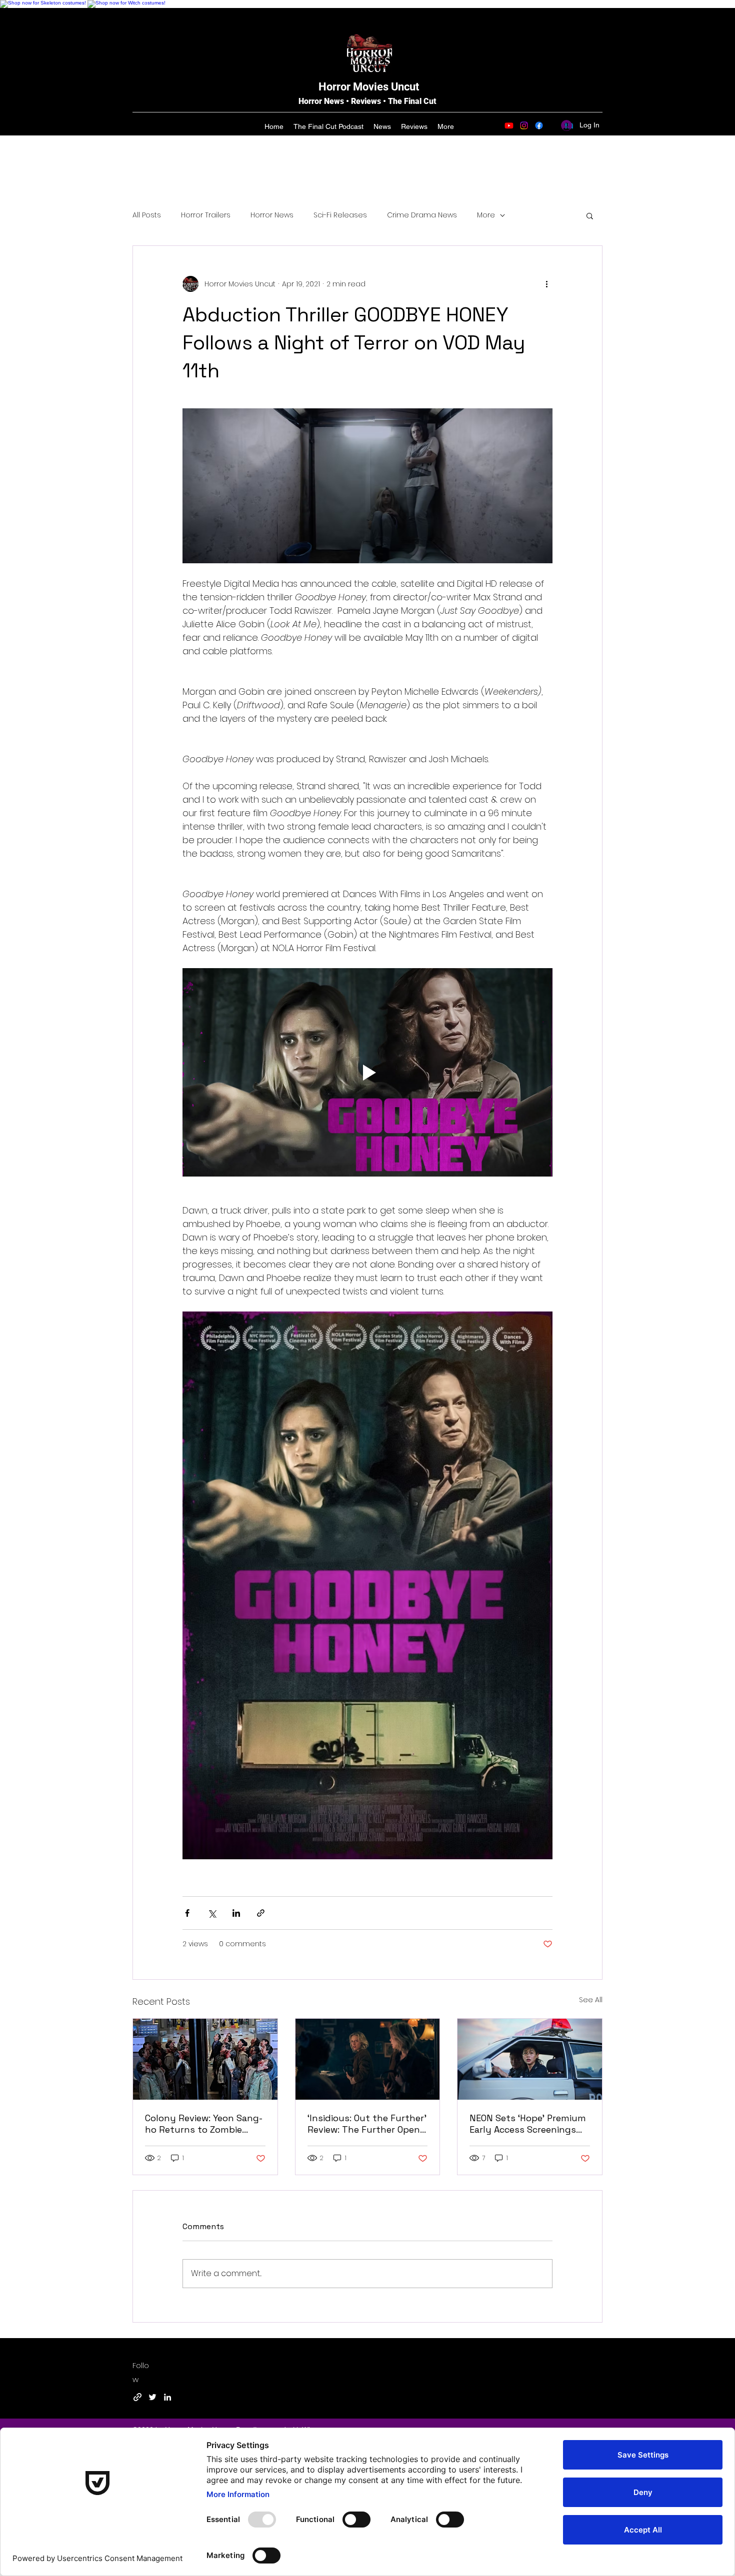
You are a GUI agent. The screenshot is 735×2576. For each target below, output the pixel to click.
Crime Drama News (422, 215)
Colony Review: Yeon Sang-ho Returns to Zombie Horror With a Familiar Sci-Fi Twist (205, 2124)
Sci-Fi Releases (340, 215)
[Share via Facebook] (187, 1913)
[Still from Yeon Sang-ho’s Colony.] (205, 2059)
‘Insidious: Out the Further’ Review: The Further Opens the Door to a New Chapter (367, 2124)
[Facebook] (539, 125)
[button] (590, 215)
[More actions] (546, 284)
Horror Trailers (206, 215)
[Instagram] (524, 125)
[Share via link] (261, 1913)
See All (591, 2000)
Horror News (272, 215)
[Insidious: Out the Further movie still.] (368, 2059)
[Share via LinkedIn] (236, 1913)
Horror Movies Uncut (369, 87)
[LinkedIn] (167, 2397)
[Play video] (367, 1072)
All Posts (147, 215)
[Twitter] (152, 2397)
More (486, 215)
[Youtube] (509, 125)
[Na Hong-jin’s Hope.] (530, 2059)
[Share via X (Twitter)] (212, 1913)
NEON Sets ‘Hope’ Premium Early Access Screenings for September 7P (528, 2124)
